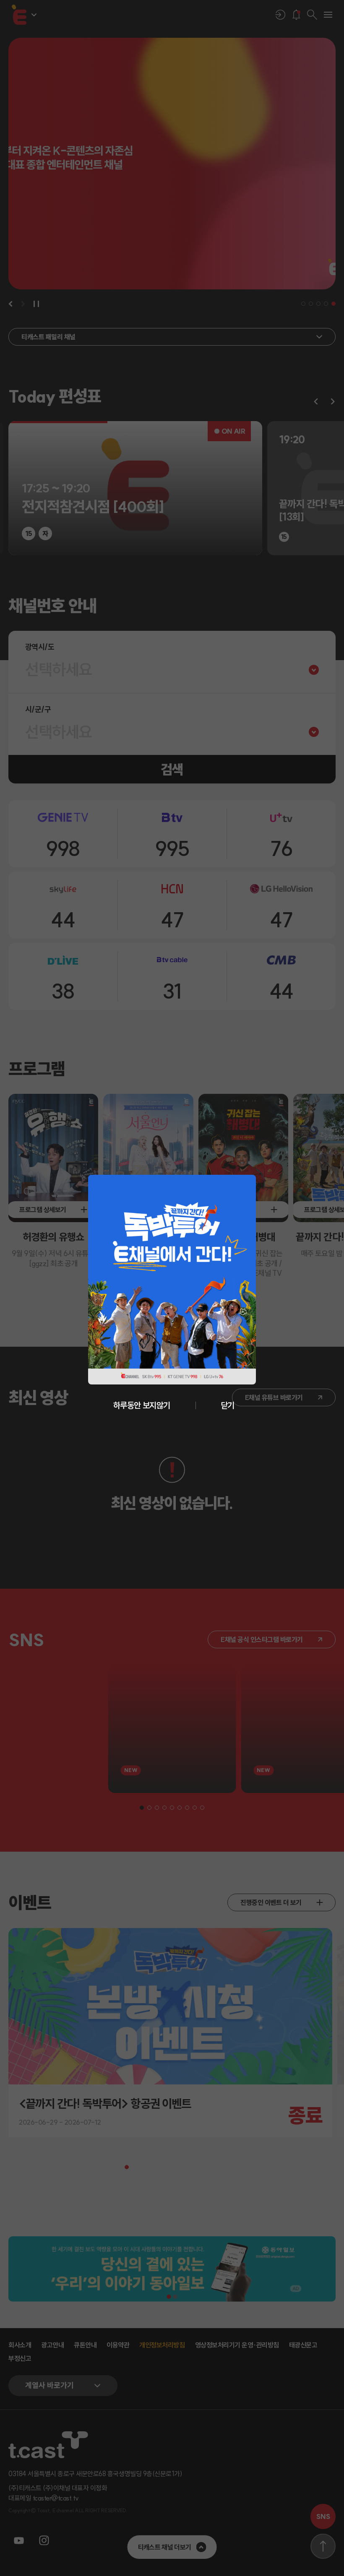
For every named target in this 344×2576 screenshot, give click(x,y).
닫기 (228, 1405)
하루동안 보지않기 (142, 1405)
